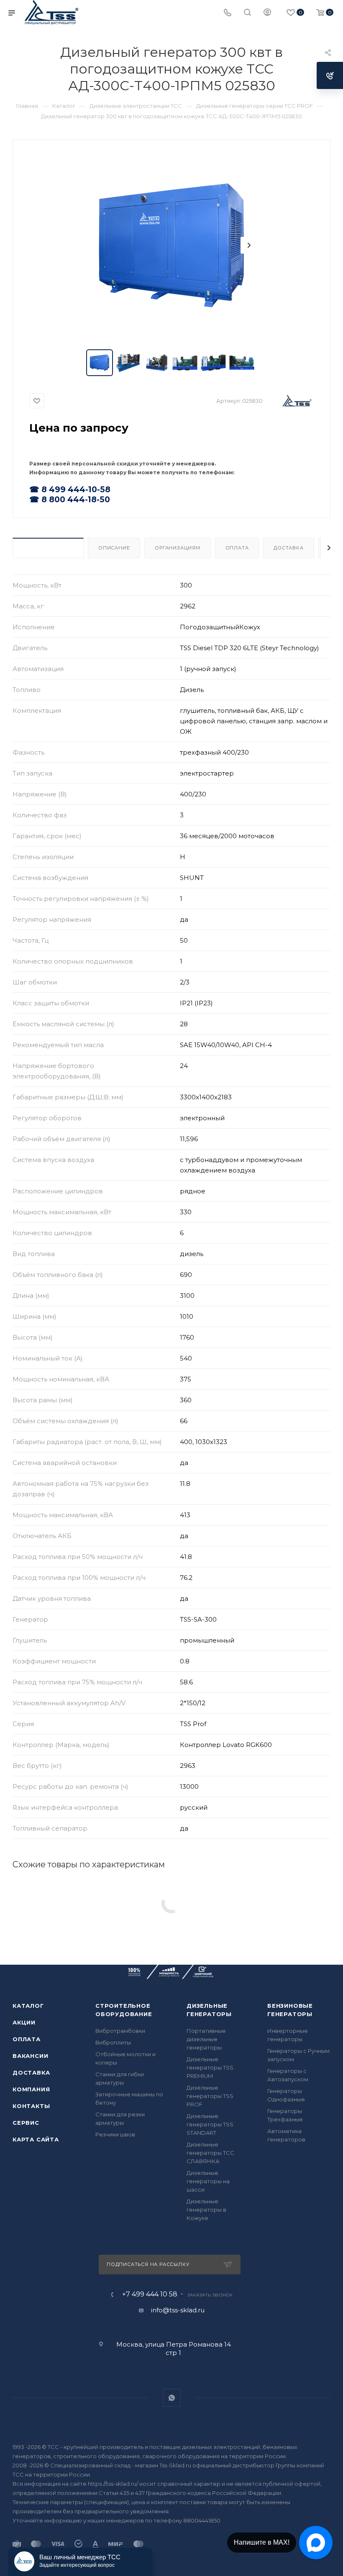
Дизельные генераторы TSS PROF (210, 2096)
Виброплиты (113, 2042)
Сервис (26, 2123)
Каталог (28, 2006)
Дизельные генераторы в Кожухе (206, 2210)
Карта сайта (36, 2139)
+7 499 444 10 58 (150, 2294)
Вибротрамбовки (120, 2031)
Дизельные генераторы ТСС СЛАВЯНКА (210, 2153)
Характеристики (48, 548)
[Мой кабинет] (267, 13)
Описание (114, 548)
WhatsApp (172, 2398)
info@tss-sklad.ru (178, 2310)
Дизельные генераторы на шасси (208, 2181)
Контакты (31, 2106)
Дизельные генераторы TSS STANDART (210, 2124)
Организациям (178, 548)
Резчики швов (115, 2134)
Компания (31, 2089)
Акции (24, 2022)
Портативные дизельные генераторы (206, 2039)
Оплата (237, 548)
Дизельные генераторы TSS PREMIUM (210, 2067)
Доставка (288, 548)
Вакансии (30, 2056)
